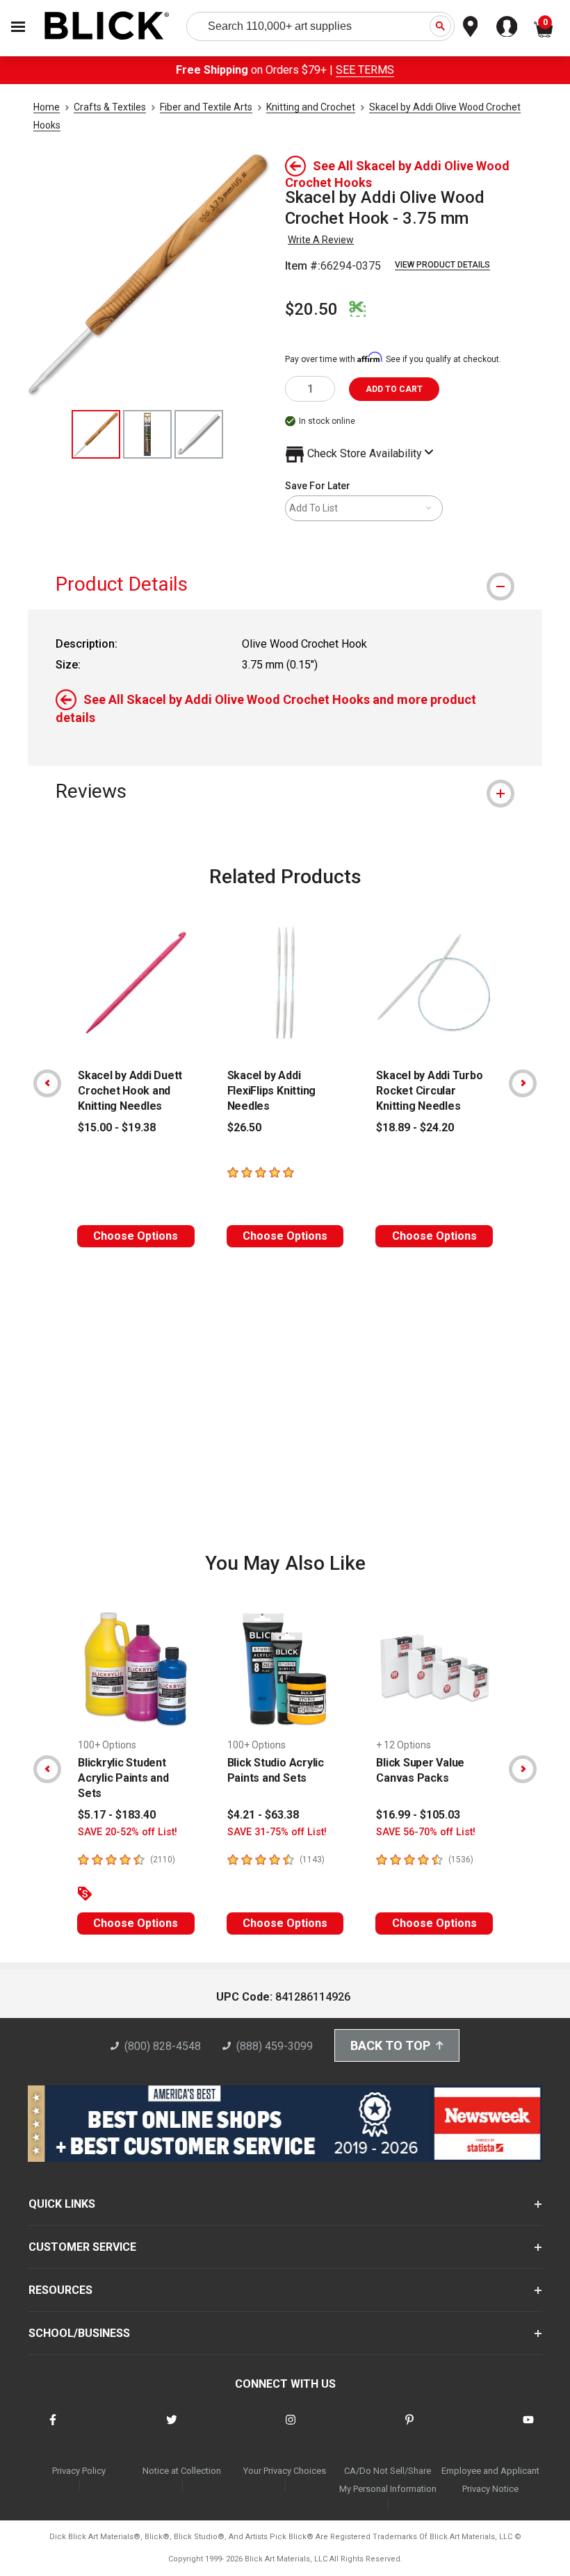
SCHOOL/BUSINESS (79, 2333)
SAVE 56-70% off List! (426, 1832)
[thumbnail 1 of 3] (96, 434)
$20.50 (311, 309)
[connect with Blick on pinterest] (409, 2428)
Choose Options (136, 1236)
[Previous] (47, 1083)
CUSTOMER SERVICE (82, 2247)
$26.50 (244, 1127)
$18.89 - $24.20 (415, 1127)
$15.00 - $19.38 (117, 1127)
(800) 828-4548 (163, 2046)
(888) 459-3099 (275, 2046)
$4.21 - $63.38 (263, 1815)
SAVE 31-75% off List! (277, 1832)
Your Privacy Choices (285, 2471)
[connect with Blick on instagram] (291, 2428)
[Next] (523, 1083)
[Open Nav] (18, 27)
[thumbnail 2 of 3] (147, 434)
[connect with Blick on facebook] (53, 2428)
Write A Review (321, 240)
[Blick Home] (107, 27)
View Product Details (442, 265)
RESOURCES (60, 2290)
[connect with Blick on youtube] (528, 2428)
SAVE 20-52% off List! (128, 1832)
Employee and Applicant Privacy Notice (490, 2480)
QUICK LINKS (62, 2204)
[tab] (285, 584)
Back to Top (390, 2045)
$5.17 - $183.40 (117, 1815)
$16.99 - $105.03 (418, 1815)
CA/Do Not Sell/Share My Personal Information (388, 2480)
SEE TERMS (365, 70)
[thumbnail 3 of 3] (199, 434)
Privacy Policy (79, 2471)
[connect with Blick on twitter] (172, 2428)
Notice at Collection (182, 2471)
